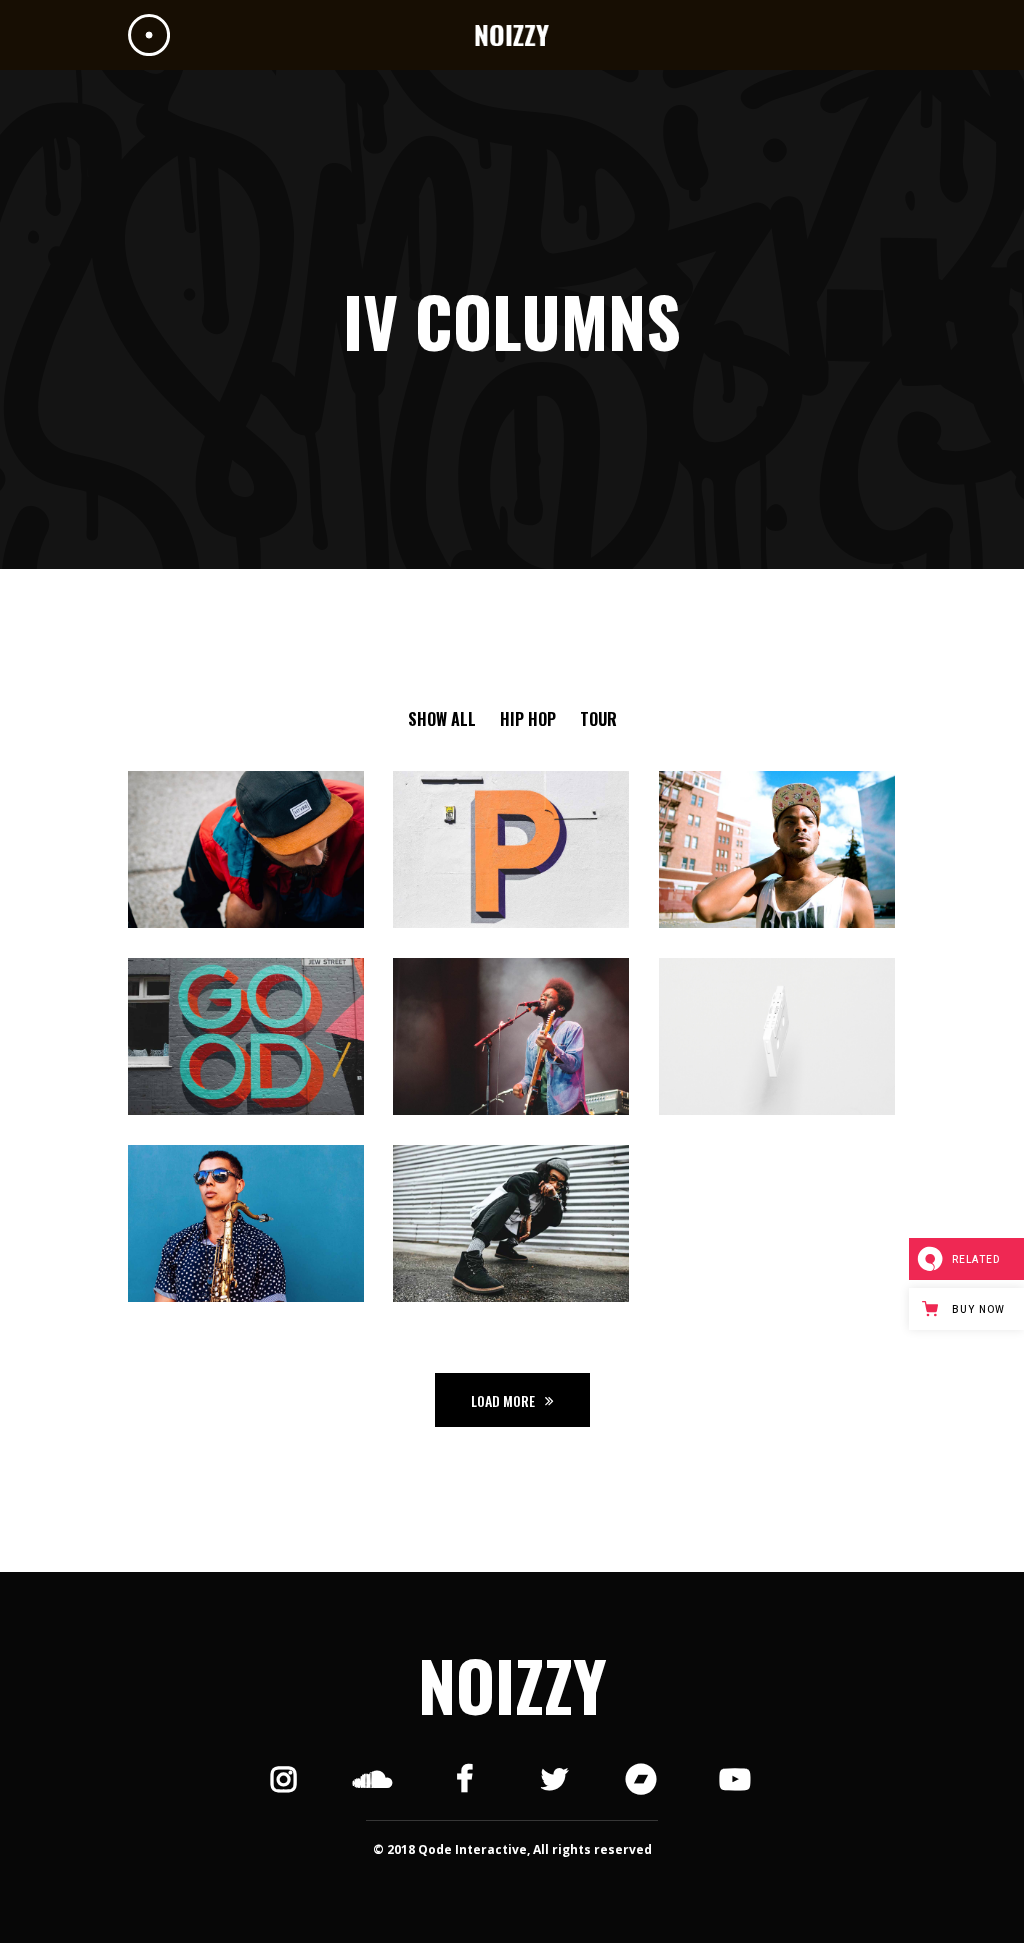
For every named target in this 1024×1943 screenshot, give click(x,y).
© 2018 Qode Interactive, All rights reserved (512, 1849)
